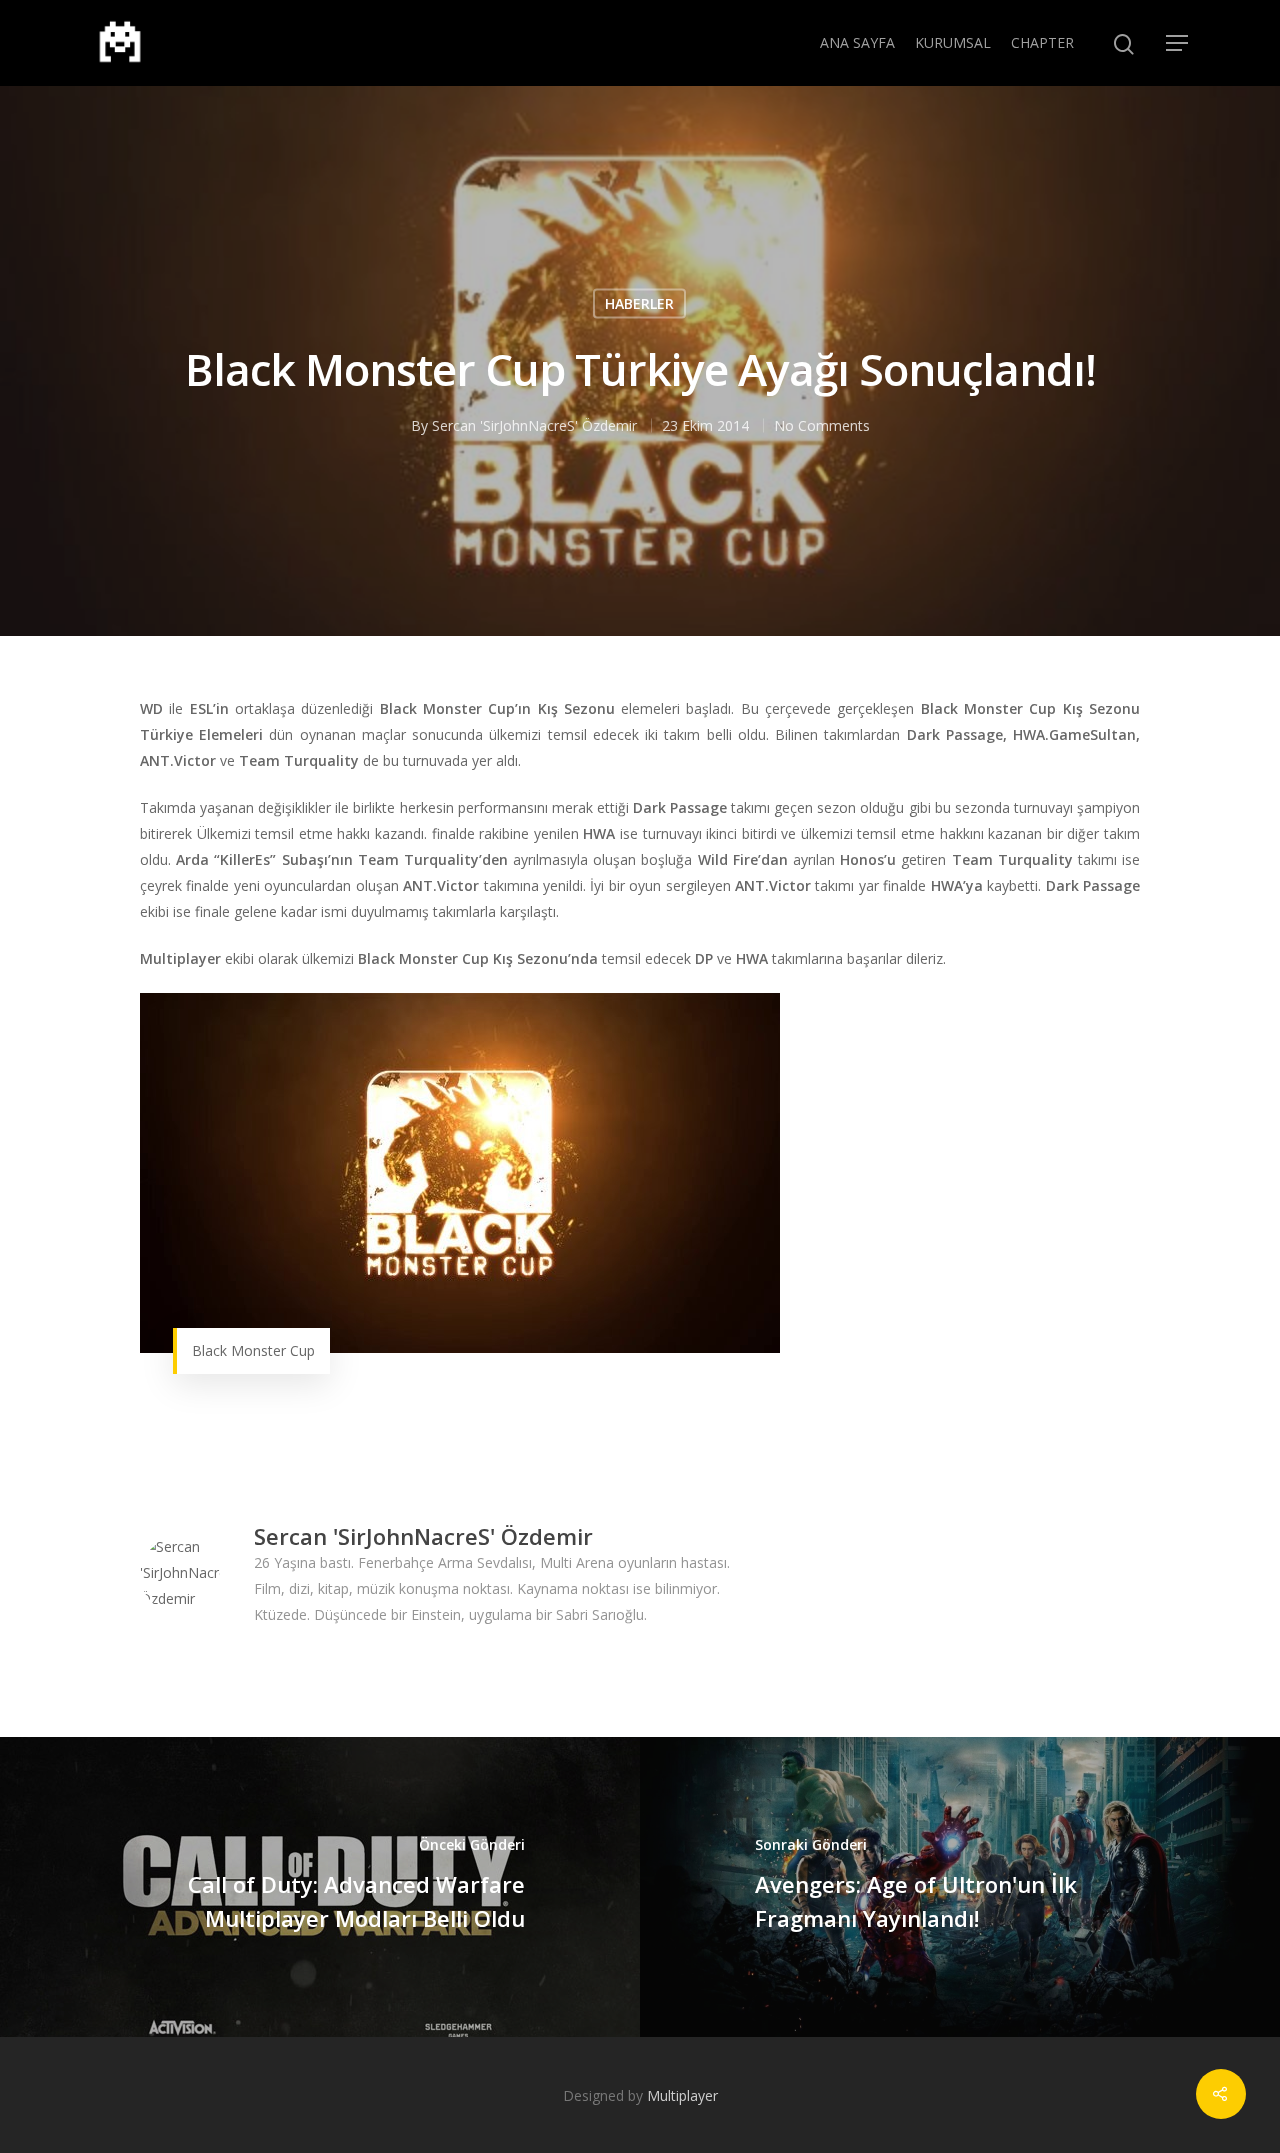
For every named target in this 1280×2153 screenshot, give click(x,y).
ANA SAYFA (857, 42)
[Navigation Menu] (1178, 43)
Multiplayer (682, 2095)
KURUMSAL (953, 42)
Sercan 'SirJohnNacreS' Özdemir (534, 425)
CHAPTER (1042, 42)
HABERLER (639, 303)
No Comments (822, 425)
